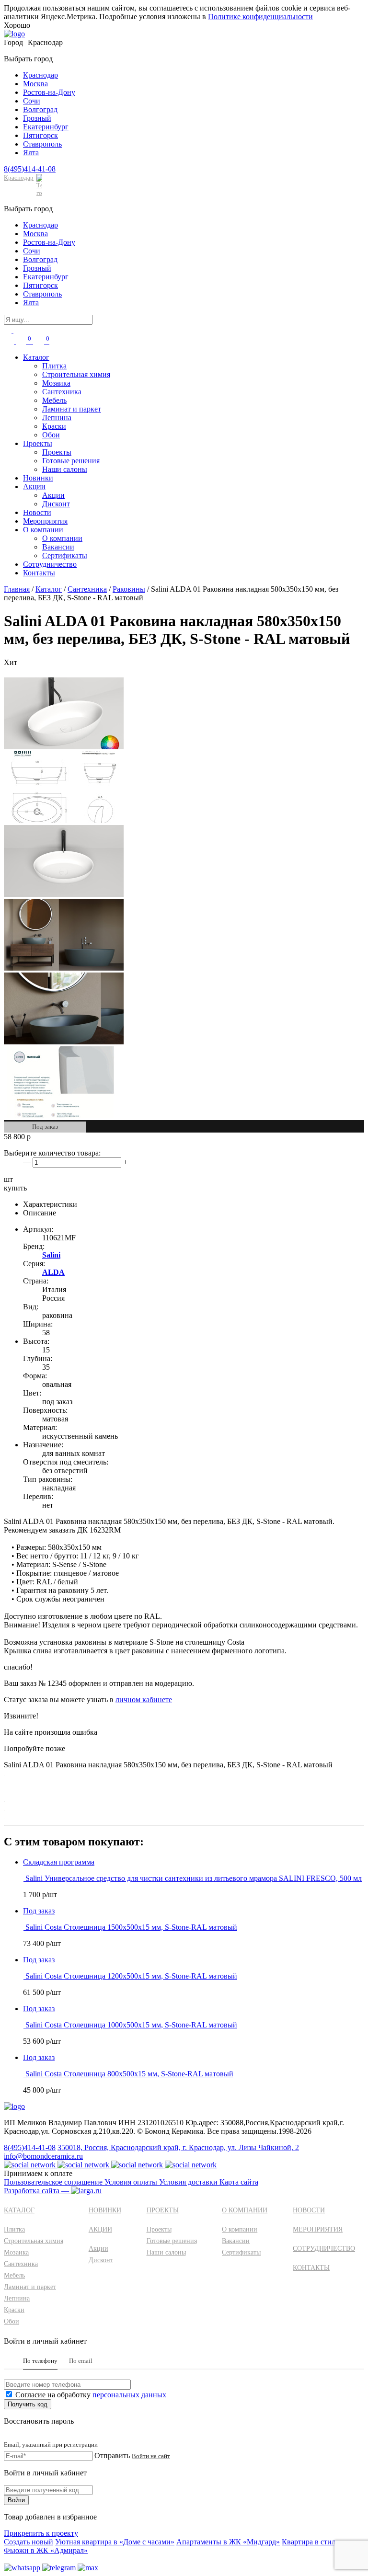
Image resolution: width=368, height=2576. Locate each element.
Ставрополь (42, 144)
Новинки (38, 478)
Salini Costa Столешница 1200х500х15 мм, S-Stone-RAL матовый (131, 1976)
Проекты (38, 443)
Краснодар (40, 75)
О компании (43, 530)
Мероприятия (45, 521)
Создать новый (29, 2542)
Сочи (32, 101)
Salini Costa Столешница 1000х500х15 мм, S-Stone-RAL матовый (131, 2025)
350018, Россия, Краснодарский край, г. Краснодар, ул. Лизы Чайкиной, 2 (178, 2147)
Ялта (31, 153)
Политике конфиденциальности (260, 17)
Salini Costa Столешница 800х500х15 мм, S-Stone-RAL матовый (129, 2074)
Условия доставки (189, 2182)
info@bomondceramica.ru (43, 2156)
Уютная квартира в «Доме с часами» (115, 2542)
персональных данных (129, 2395)
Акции (34, 487)
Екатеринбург (46, 127)
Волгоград (40, 109)
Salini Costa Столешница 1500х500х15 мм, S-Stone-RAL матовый (131, 1927)
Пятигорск (40, 135)
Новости (37, 512)
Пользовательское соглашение (54, 2182)
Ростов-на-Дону (49, 92)
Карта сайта (239, 2182)
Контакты (39, 573)
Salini (51, 1255)
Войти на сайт (151, 2456)
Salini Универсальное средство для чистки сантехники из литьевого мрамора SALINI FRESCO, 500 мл (194, 1878)
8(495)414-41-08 (30, 169)
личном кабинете (144, 1700)
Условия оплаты (132, 2182)
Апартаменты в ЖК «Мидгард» (228, 2542)
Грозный (37, 118)
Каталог (36, 357)
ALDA (53, 1272)
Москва (35, 84)
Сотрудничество (50, 564)
